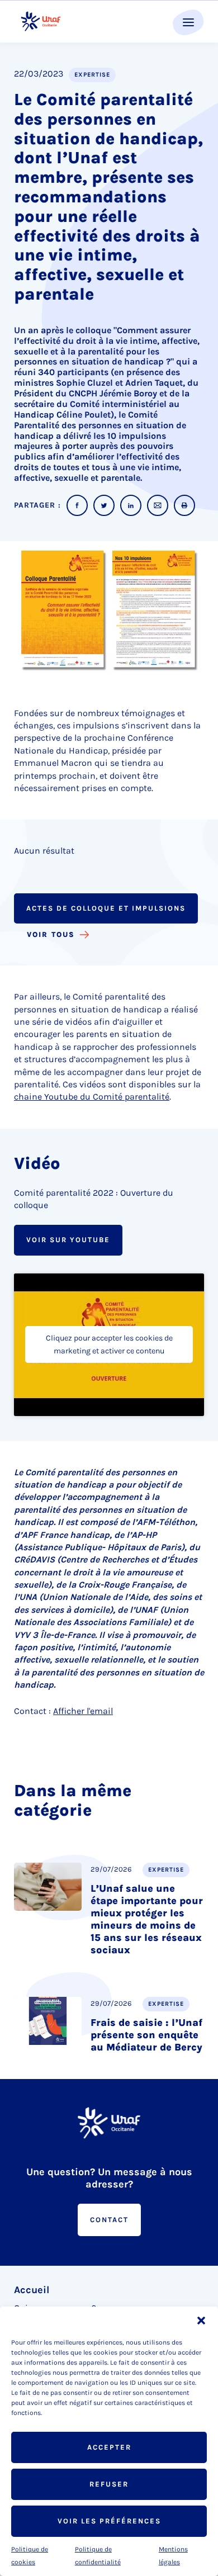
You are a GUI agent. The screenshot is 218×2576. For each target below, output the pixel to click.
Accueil (32, 2290)
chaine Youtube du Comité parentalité (92, 1097)
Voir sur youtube (68, 1240)
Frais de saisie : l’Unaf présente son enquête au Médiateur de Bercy (146, 2035)
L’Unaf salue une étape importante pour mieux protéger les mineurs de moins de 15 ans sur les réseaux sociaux (147, 1919)
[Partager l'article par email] (158, 505)
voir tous (51, 934)
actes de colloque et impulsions (106, 908)
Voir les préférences (109, 2521)
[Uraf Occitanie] (41, 22)
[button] (201, 2321)
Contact (109, 2220)
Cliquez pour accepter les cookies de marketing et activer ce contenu (109, 1344)
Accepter (109, 2447)
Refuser (109, 2484)
